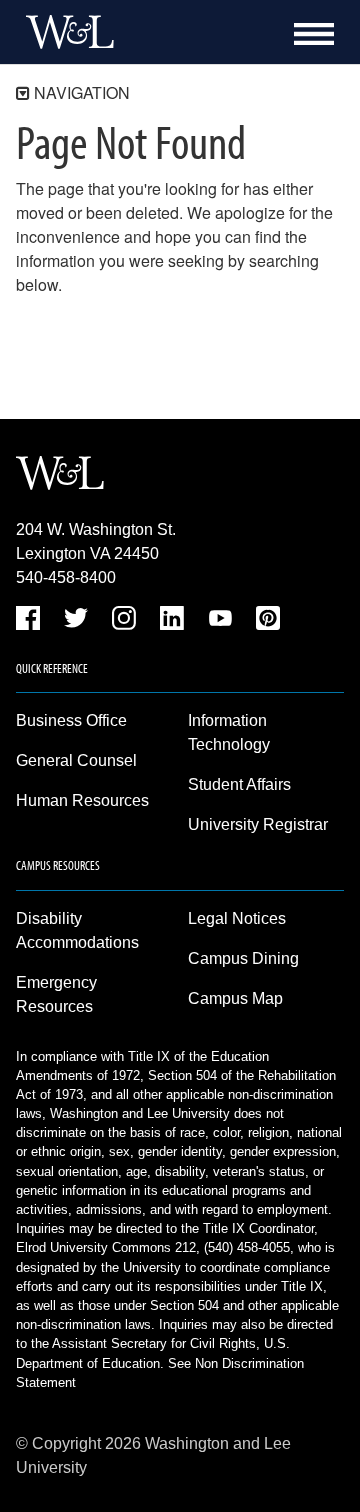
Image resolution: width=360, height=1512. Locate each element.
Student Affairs (239, 784)
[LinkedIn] (172, 621)
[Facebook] (28, 621)
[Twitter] (76, 621)
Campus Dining (243, 958)
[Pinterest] (268, 621)
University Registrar (258, 824)
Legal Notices (237, 918)
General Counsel (76, 760)
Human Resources (82, 800)
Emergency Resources (56, 994)
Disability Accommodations (77, 930)
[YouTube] (220, 621)
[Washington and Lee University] (65, 32)
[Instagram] (124, 621)
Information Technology (229, 732)
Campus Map (235, 998)
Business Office (71, 720)
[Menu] (314, 34)
